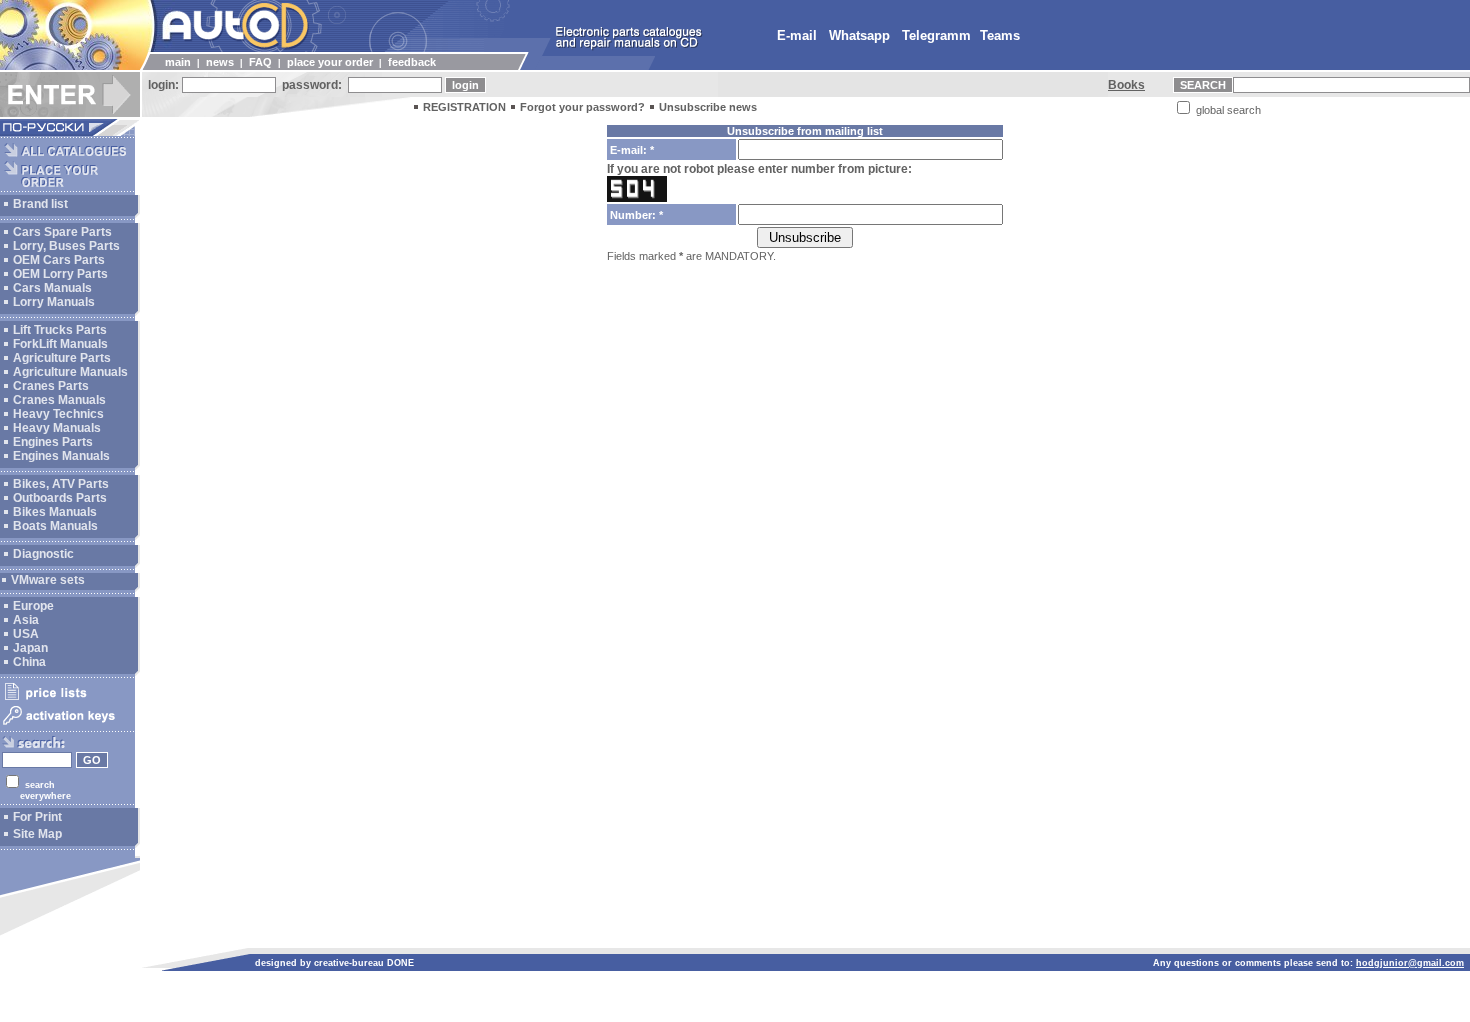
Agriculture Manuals (70, 372)
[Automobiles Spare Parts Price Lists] (67, 699)
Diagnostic (43, 554)
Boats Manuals (55, 526)
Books (1126, 85)
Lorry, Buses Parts (66, 246)
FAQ (260, 62)
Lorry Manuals (54, 302)
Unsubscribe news (708, 107)
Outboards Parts (60, 498)
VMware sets (48, 580)
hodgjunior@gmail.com (1410, 963)
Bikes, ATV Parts (61, 484)
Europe (33, 606)
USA (26, 634)
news (220, 62)
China (29, 662)
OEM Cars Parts (59, 260)
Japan (30, 648)
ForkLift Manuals (60, 344)
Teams (1000, 35)
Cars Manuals (52, 288)
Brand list (40, 204)
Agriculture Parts (62, 358)
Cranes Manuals (59, 400)
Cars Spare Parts (62, 232)
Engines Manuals (61, 456)
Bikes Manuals (55, 512)
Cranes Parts (51, 386)
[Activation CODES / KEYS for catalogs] (67, 726)
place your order (330, 62)
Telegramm (936, 35)
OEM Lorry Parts (60, 274)
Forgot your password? (582, 107)
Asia (26, 620)
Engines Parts (53, 442)
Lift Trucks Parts (60, 330)
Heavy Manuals (57, 428)
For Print (37, 817)
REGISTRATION (464, 107)
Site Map (37, 834)
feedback (412, 62)
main (178, 62)
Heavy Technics (58, 414)
